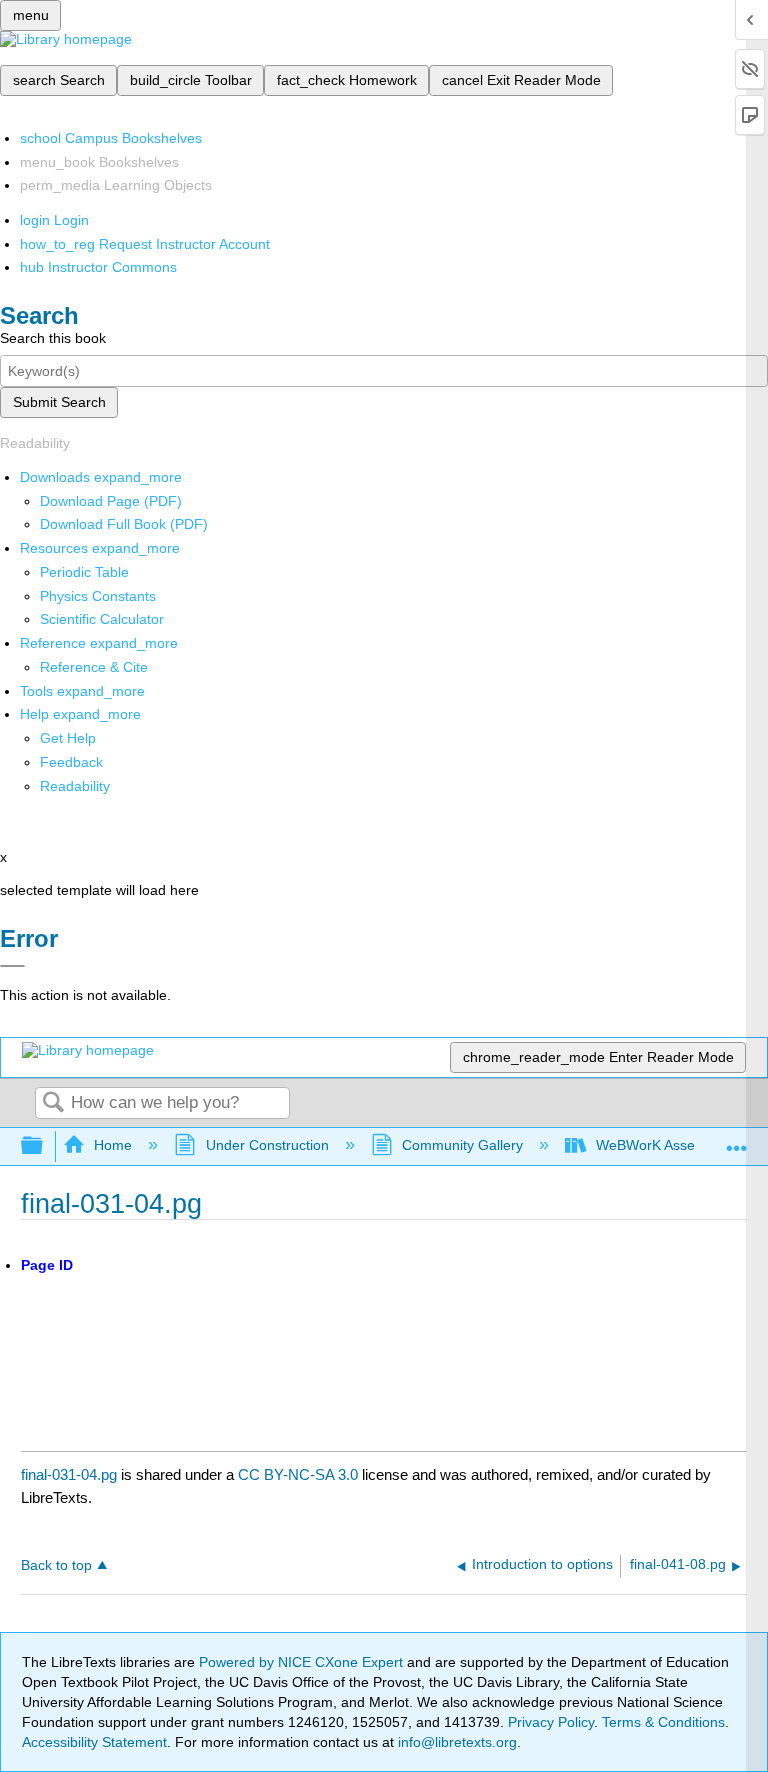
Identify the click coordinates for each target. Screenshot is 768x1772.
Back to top (56, 1565)
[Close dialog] (12, 966)
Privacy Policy (551, 1722)
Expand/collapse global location (737, 1140)
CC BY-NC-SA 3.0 (298, 1474)
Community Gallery (462, 1145)
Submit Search (59, 402)
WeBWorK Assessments (672, 1145)
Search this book (53, 338)
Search (53, 1103)
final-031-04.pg (69, 1474)
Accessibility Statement (94, 1742)
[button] (71, 762)
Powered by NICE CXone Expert (303, 1662)
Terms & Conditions (663, 1722)
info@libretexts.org (455, 1742)
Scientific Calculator (102, 619)
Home (113, 1145)
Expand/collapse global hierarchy (45, 1146)
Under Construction (267, 1145)
